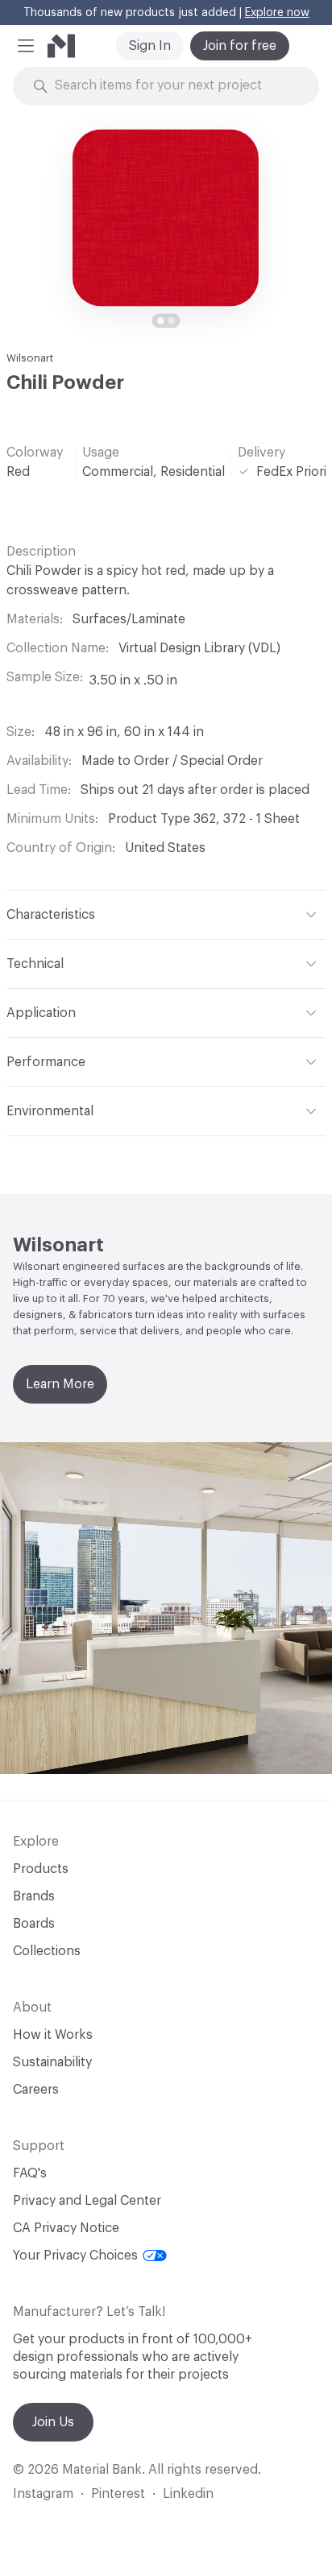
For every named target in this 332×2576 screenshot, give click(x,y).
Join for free (240, 46)
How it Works (53, 2035)
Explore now (277, 13)
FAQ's (30, 2173)
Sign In (150, 46)
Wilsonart (30, 358)
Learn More (60, 1384)
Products (41, 1869)
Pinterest (118, 2494)
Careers (36, 2090)
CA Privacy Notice (66, 2228)
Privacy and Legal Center (87, 2201)
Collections (47, 1951)
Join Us (53, 2422)
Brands (34, 1896)
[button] (26, 46)
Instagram (43, 2494)
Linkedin (188, 2494)
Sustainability (52, 2062)
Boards (34, 1924)
